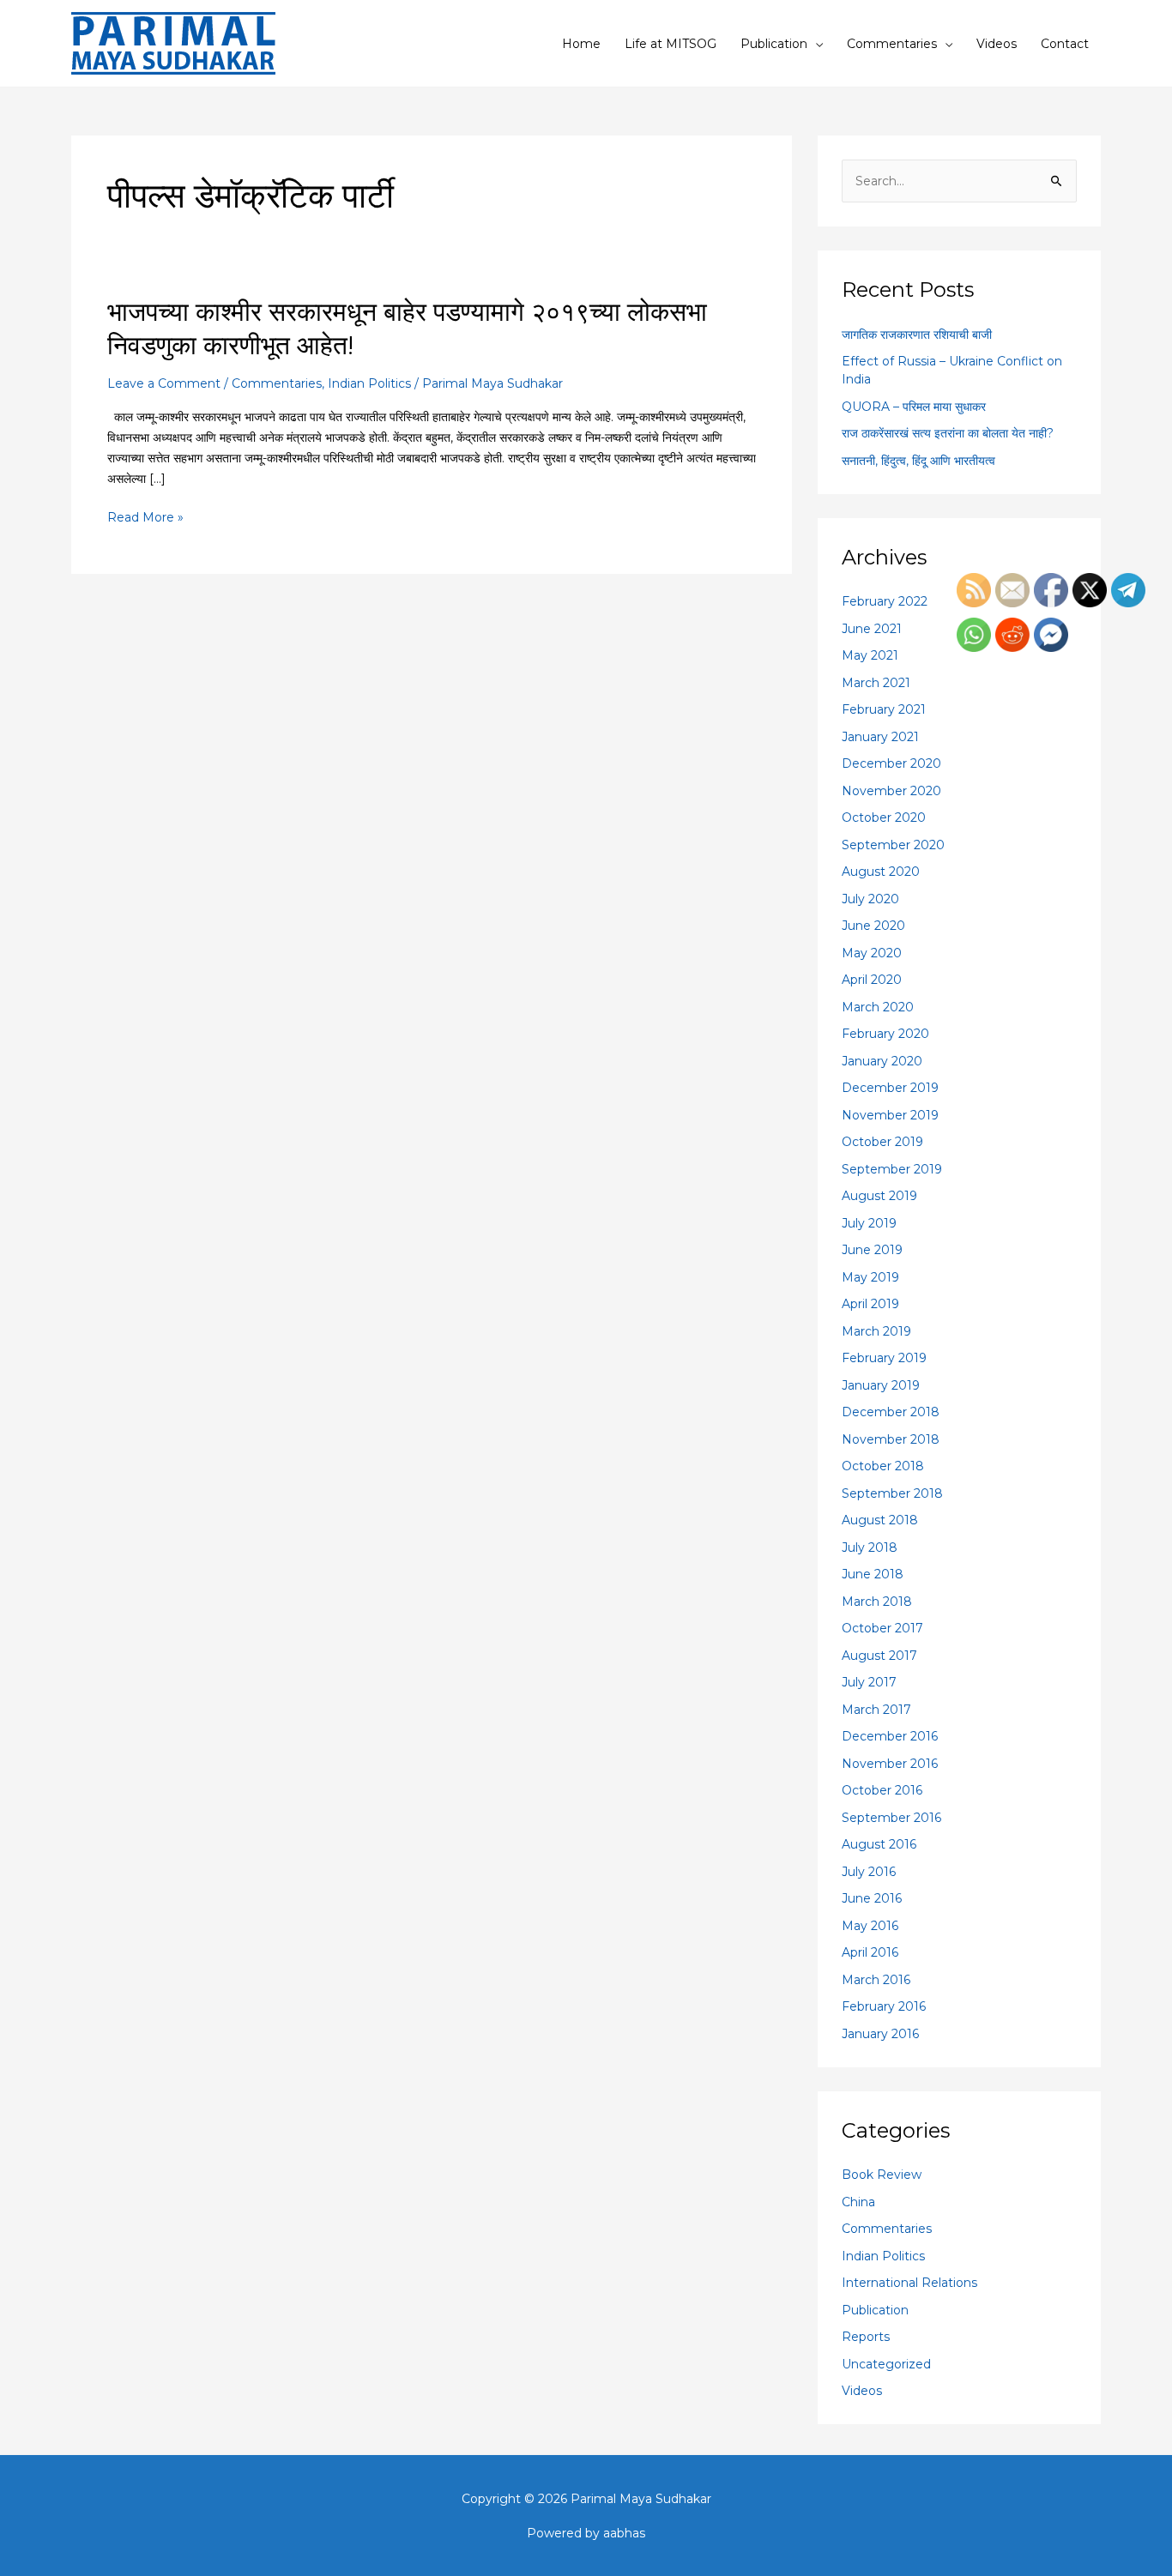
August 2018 (880, 1520)
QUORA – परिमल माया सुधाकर (914, 407)
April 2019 (870, 1304)
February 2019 (884, 1358)
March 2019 (876, 1331)
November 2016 (890, 1764)
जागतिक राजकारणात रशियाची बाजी (917, 335)
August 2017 (879, 1656)
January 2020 (882, 1061)
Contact (1065, 44)
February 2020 (885, 1034)
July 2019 (869, 1223)
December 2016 (890, 1736)
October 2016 (882, 1790)
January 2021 (880, 737)
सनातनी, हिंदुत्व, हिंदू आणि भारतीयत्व (918, 461)
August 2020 (881, 872)
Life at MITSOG (671, 44)
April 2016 (870, 1952)
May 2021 (870, 655)
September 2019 (892, 1169)
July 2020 (870, 899)
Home (581, 44)
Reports (866, 2337)
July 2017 (869, 1682)
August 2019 (879, 1196)
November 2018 (891, 1439)
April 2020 (872, 980)
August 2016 (879, 1844)
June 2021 (872, 629)
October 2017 (882, 1628)
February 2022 (885, 601)
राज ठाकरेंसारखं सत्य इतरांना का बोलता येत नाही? (948, 433)
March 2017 (876, 1710)
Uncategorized (886, 2364)
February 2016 (884, 2006)
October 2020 (884, 817)
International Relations (909, 2283)
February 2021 (884, 709)
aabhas (624, 2533)
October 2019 (882, 1142)
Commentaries (892, 44)
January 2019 (881, 1385)
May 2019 (870, 1277)
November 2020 (891, 791)
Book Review (882, 2175)
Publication (774, 44)
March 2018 (877, 1602)
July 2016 (869, 1872)
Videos (997, 44)
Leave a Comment (164, 383)
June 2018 (873, 1574)
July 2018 (870, 1547)
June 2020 (873, 926)
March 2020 (878, 1007)
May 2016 (870, 1926)
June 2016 (872, 1898)
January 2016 (880, 2034)
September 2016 (891, 1818)
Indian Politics (369, 383)
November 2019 (890, 1115)
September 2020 (893, 845)
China (858, 2202)
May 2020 (872, 953)
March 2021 (876, 683)
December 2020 (891, 763)
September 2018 (892, 1493)
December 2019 (890, 1088)
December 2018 (891, 1412)
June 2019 (872, 1250)
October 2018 (883, 1466)
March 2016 (876, 1980)
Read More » (145, 516)
